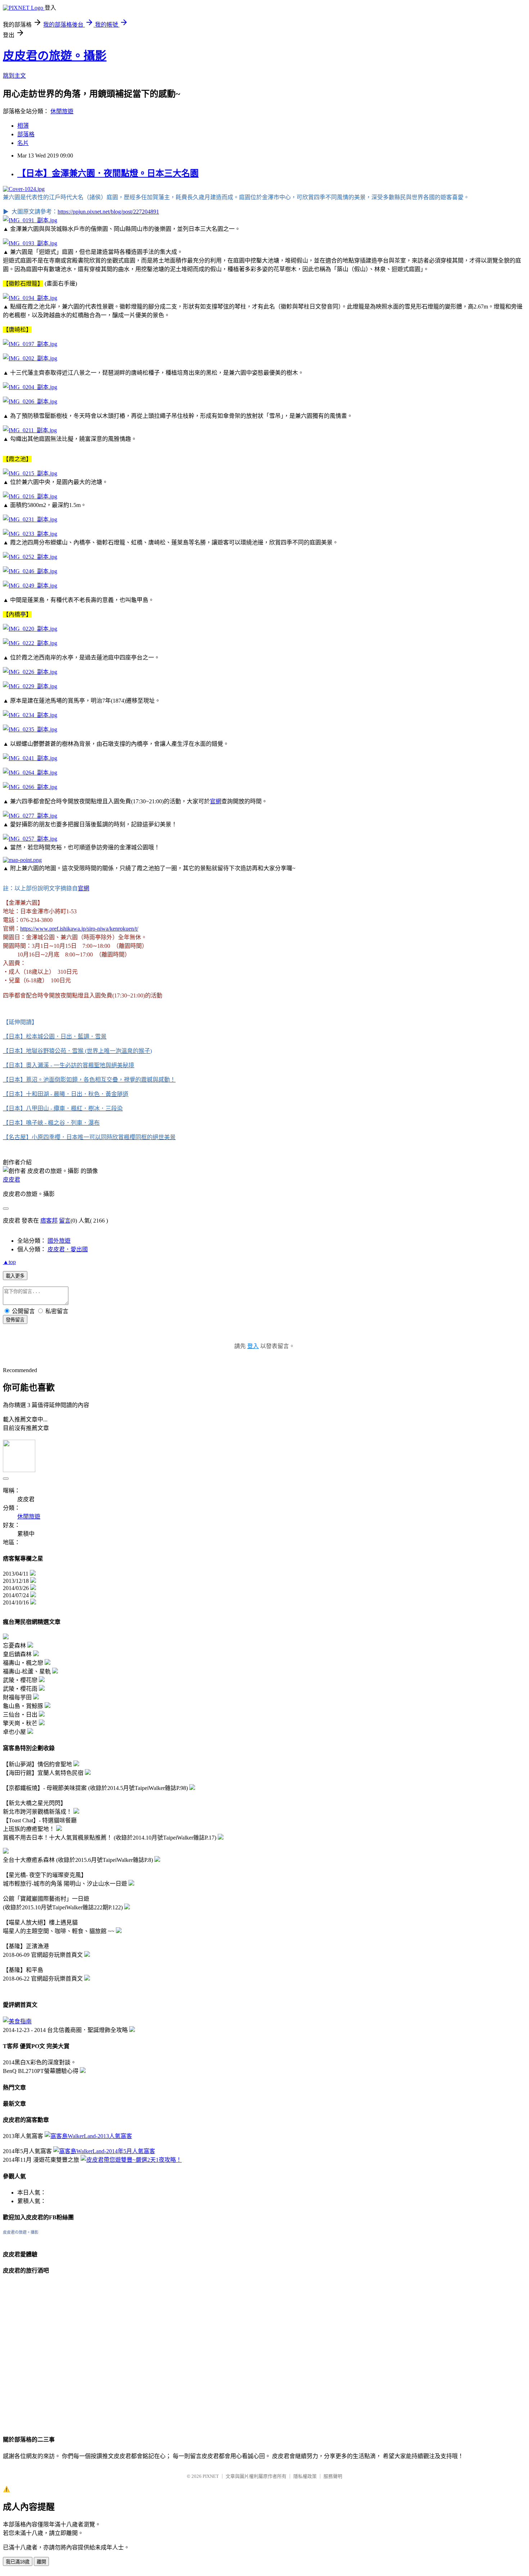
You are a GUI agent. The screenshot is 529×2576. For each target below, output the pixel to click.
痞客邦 (49, 1221)
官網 (216, 801)
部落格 (26, 134)
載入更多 (15, 1276)
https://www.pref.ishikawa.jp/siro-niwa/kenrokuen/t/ (79, 929)
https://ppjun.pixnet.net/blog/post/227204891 (108, 212)
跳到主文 (14, 76)
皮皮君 (12, 1180)
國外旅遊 (59, 1241)
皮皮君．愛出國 (68, 1249)
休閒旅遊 (62, 111)
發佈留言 (15, 1320)
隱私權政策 (305, 2476)
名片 (23, 143)
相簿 (23, 126)
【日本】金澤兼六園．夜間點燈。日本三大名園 (108, 173)
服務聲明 (333, 2476)
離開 (41, 2562)
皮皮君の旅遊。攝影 (55, 56)
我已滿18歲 (18, 2562)
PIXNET (211, 2476)
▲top (9, 1262)
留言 (65, 1221)
